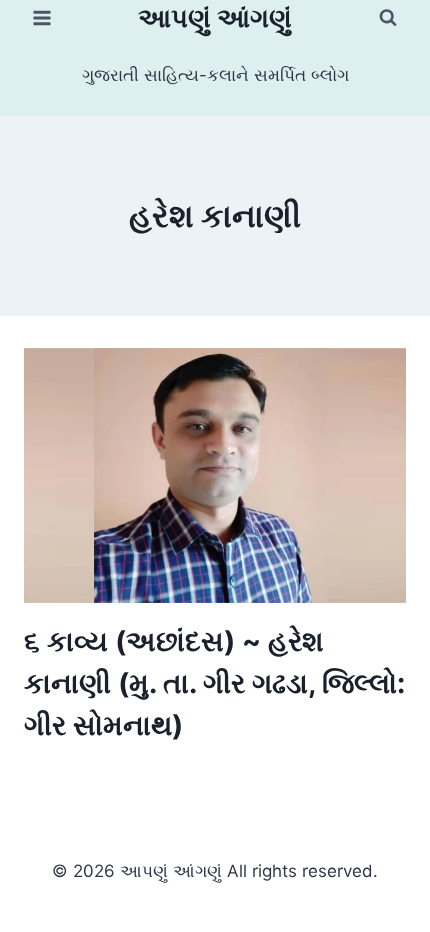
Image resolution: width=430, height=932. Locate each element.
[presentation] (215, 475)
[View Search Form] (388, 18)
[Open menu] (42, 17)
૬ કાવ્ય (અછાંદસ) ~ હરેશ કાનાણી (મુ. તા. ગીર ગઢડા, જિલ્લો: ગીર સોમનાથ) (214, 683)
